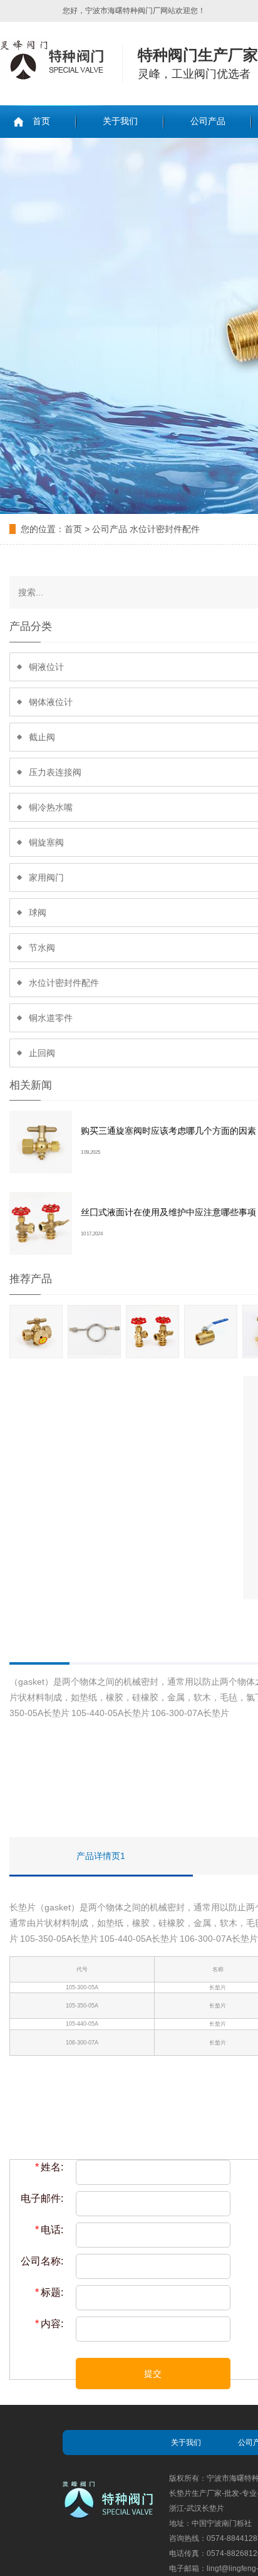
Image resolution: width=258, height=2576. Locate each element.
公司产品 (208, 121)
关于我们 (120, 121)
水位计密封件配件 (165, 529)
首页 (41, 121)
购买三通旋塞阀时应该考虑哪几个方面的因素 (168, 1131)
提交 (153, 2374)
